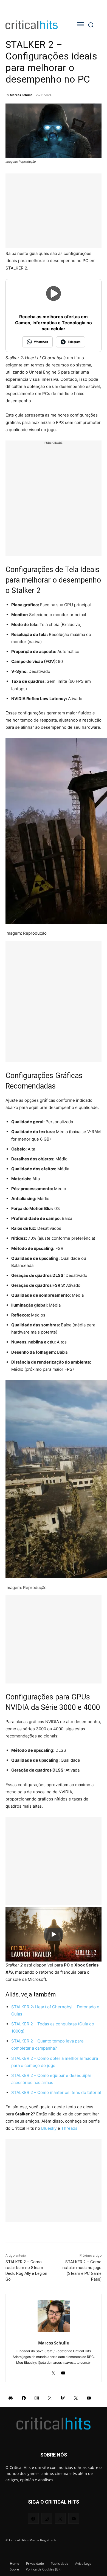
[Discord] (11, 2398)
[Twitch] (63, 2398)
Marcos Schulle (21, 95)
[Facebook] (24, 2398)
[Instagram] (37, 2398)
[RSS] (50, 2398)
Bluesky (49, 2128)
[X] (54, 2371)
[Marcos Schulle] (54, 2316)
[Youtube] (63, 2371)
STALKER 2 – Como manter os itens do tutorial (56, 2092)
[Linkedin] (44, 2371)
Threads (69, 2128)
